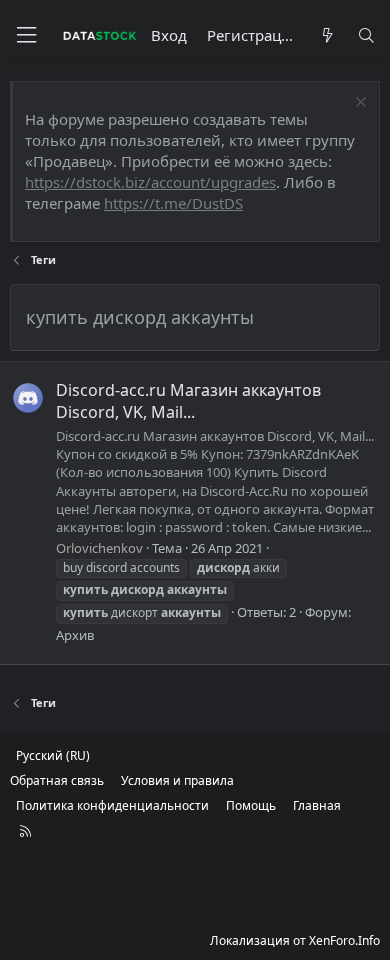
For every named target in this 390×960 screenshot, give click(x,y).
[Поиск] (366, 35)
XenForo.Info (344, 940)
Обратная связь (57, 780)
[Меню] (26, 35)
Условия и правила (177, 780)
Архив (75, 635)
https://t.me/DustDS (173, 203)
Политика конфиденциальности (112, 805)
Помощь (251, 805)
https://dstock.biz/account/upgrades (150, 182)
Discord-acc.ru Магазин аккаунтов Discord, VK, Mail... (188, 401)
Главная (317, 805)
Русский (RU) (53, 755)
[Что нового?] (326, 35)
